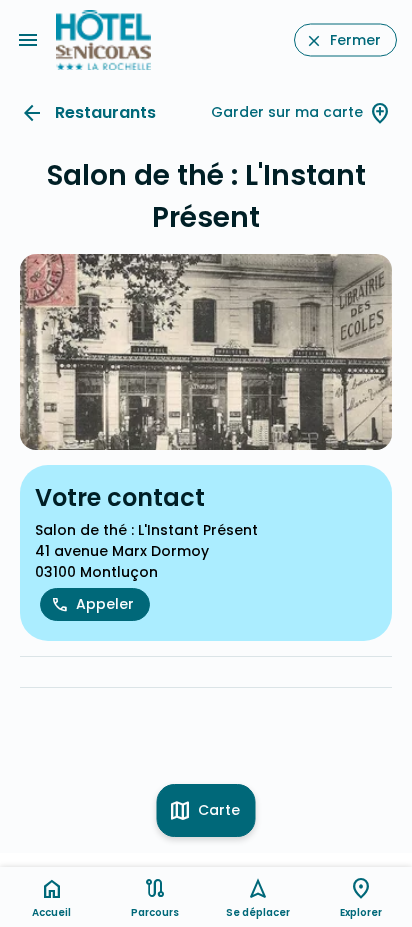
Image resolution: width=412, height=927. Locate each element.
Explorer (361, 912)
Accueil (51, 912)
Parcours (155, 912)
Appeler (105, 604)
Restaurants (105, 112)
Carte (219, 810)
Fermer (355, 40)
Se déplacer (258, 912)
